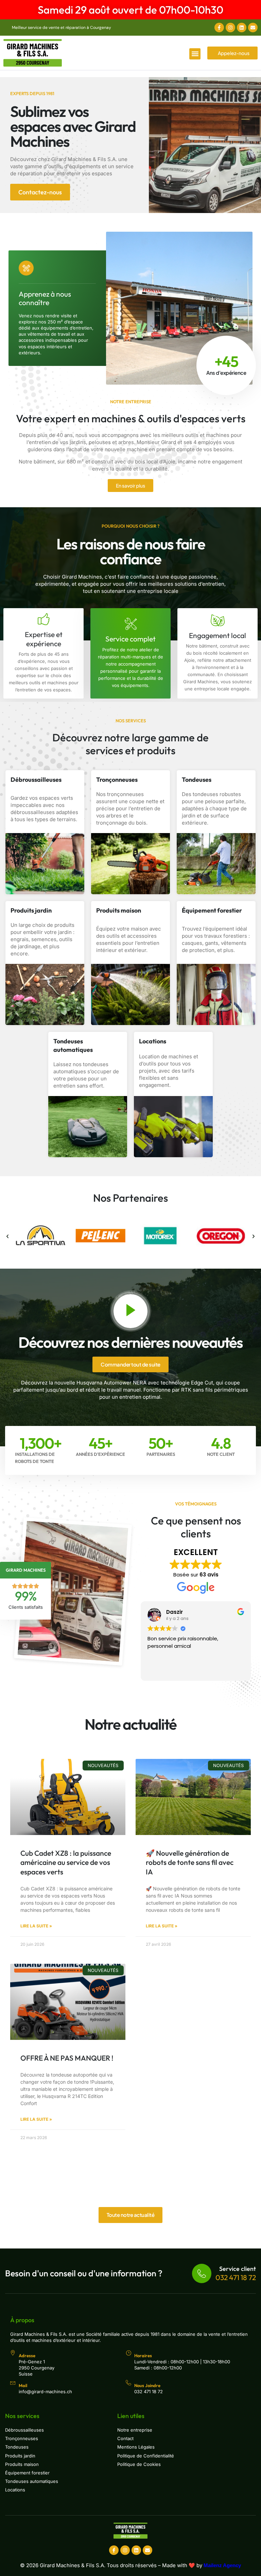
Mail (23, 2385)
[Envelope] (253, 28)
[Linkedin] (242, 28)
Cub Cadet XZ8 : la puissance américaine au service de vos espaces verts (66, 1862)
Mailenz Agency (222, 2565)
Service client (238, 2269)
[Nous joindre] (128, 2383)
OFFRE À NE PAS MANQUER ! (67, 2058)
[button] (195, 54)
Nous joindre (147, 2385)
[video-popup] (130, 1311)
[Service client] (202, 2273)
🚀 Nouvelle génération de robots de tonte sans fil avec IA (190, 1862)
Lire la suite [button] (160, 1671)
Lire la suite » (36, 1926)
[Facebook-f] (219, 28)
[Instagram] (230, 28)
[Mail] (13, 2383)
